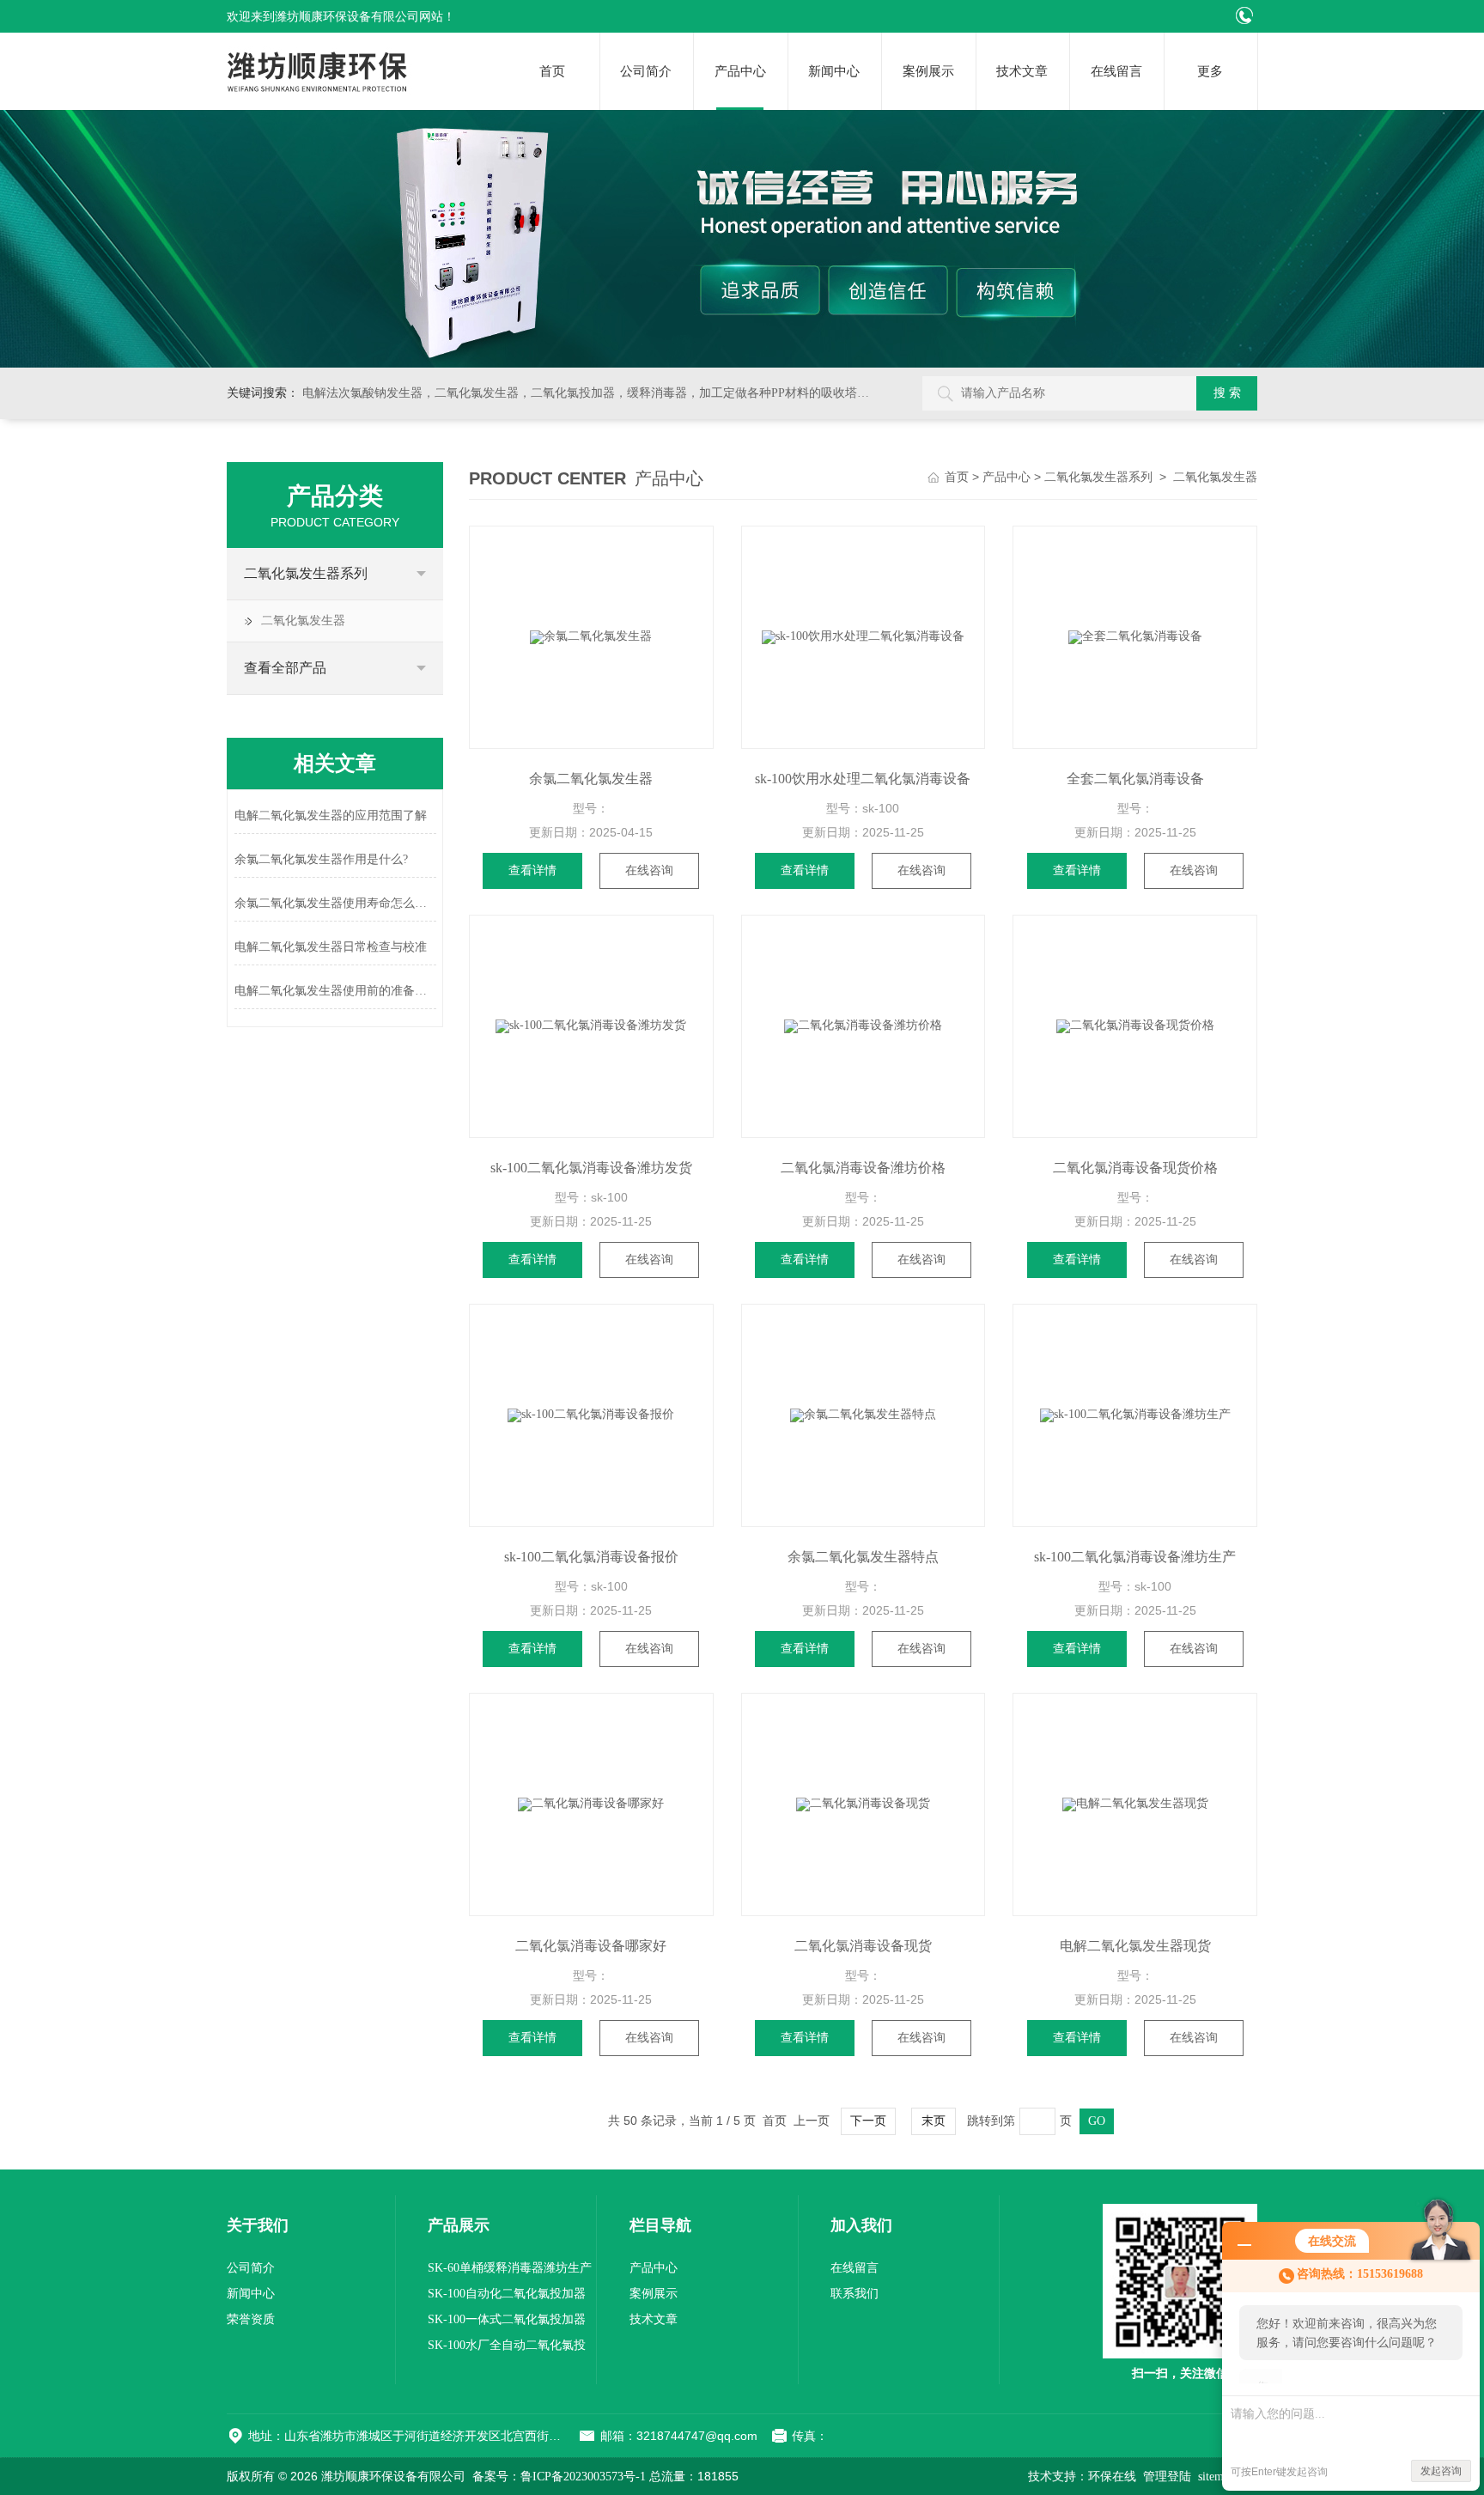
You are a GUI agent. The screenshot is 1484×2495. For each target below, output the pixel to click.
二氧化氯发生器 (303, 621)
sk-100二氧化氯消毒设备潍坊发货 (591, 1168)
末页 (934, 2121)
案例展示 (928, 71)
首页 (552, 71)
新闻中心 (834, 71)
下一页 (868, 2121)
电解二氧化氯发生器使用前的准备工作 (335, 991)
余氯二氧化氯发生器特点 (863, 1557)
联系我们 (855, 2294)
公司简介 (646, 71)
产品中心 (740, 71)
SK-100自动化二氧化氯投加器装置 (507, 2297)
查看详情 (532, 870)
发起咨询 (1441, 2471)
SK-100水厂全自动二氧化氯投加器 (507, 2349)
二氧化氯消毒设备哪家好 (591, 1946)
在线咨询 (649, 870)
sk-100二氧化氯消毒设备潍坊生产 (1135, 1557)
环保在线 (1112, 2477)
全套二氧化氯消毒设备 (1135, 779)
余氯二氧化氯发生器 (591, 779)
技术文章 (1022, 71)
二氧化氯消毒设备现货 (863, 1946)
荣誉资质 (251, 2319)
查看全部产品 (285, 668)
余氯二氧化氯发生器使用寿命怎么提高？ (335, 903)
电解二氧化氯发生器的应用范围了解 (331, 815)
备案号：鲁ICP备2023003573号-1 (559, 2477)
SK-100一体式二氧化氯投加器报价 (507, 2323)
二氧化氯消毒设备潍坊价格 (863, 1168)
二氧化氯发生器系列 (306, 573)
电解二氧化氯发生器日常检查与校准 (331, 947)
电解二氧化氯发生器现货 (1135, 1946)
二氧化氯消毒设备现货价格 (1135, 1168)
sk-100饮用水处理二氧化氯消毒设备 (863, 779)
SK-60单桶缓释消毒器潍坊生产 (510, 2268)
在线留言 (1116, 71)
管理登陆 (1167, 2477)
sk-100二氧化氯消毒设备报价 (591, 1557)
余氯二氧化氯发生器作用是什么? (321, 859)
